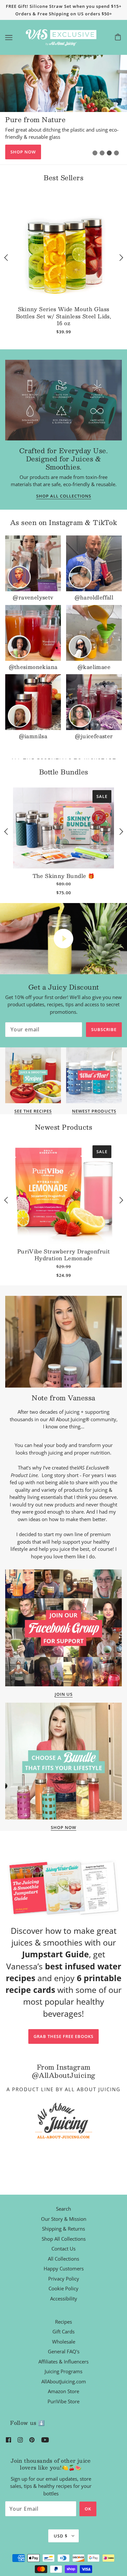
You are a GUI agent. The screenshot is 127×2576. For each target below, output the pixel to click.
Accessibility (64, 2298)
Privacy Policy (64, 2279)
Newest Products (64, 1127)
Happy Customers (64, 2268)
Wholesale (64, 2342)
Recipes (63, 2322)
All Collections (63, 2259)
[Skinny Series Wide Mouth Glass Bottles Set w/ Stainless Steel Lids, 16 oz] (63, 251)
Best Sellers (63, 178)
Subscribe (104, 1029)
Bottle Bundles (64, 772)
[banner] (62, 37)
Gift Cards (63, 2331)
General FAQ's (64, 2351)
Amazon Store (63, 2391)
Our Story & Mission (64, 2219)
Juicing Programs (63, 2371)
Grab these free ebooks (63, 2036)
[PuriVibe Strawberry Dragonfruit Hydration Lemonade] (63, 1193)
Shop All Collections (64, 496)
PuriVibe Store (63, 2401)
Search (63, 2209)
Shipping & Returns (63, 2229)
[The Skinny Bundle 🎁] (63, 828)
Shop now (23, 152)
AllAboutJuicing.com (64, 2381)
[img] (8, 2439)
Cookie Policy (63, 2288)
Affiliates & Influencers (63, 2361)
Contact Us (63, 2249)
